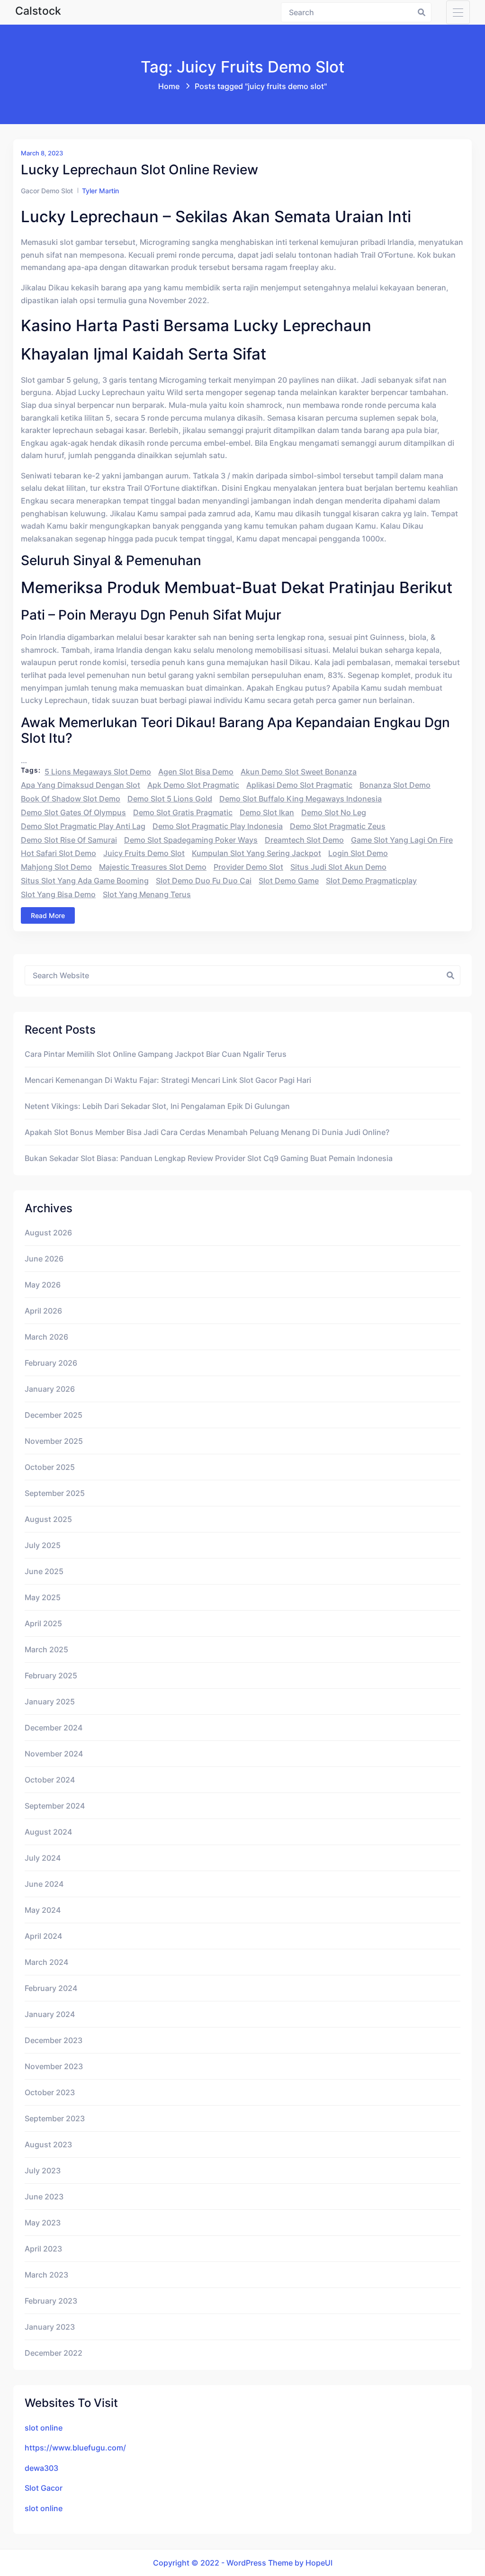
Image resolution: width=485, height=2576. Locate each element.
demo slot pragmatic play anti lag (83, 826)
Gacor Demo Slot (47, 191)
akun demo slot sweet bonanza (299, 772)
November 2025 (54, 1441)
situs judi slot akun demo (338, 867)
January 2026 (50, 1389)
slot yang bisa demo (58, 894)
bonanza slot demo (395, 785)
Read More (48, 915)
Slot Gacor (44, 2488)
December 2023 (54, 2040)
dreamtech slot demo (304, 840)
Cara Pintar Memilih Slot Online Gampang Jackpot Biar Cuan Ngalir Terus (156, 1054)
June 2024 (44, 1884)
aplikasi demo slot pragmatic (299, 785)
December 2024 (54, 1728)
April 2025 (43, 1623)
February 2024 (51, 1988)
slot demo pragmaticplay (371, 881)
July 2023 (43, 2171)
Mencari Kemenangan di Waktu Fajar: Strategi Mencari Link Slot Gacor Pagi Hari (168, 1080)
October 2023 (50, 2092)
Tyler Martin (100, 191)
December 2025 (54, 1415)
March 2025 (46, 1649)
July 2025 (43, 1545)
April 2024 (43, 1936)
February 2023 (51, 2301)
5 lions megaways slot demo (98, 772)
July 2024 (43, 1858)
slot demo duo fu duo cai (204, 881)
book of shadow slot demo (71, 799)
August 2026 (48, 1233)
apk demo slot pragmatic (193, 785)
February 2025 (51, 1675)
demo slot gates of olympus (73, 812)
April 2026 (43, 1311)
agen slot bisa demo (196, 772)
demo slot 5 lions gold (170, 799)
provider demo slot (248, 867)
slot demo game (289, 881)
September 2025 (55, 1493)
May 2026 (43, 1285)
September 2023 (55, 2118)
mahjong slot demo (56, 867)
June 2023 (44, 2197)
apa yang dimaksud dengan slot (81, 785)
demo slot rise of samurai (69, 840)
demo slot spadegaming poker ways (191, 840)
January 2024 (50, 2014)
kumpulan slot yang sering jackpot (256, 853)
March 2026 (46, 1337)
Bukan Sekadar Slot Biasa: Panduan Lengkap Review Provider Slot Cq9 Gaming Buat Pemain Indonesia (209, 1158)
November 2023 (54, 2066)
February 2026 (51, 1363)
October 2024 (50, 1780)
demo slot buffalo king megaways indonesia (301, 799)
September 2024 (55, 1806)
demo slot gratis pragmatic (183, 812)
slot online (44, 2428)
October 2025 (50, 1467)
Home (169, 86)
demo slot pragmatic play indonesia (218, 826)
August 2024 (48, 1832)
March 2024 (46, 1962)
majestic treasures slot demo (153, 867)
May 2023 (43, 2223)
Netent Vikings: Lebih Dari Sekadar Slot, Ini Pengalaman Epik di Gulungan (157, 1106)
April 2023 (43, 2249)
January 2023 (50, 2327)
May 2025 (43, 1597)
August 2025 (48, 1519)
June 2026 (44, 1259)
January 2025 (50, 1702)
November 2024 (54, 1754)
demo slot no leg (334, 812)
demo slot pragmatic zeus (338, 826)
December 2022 (54, 2353)
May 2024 (43, 1910)
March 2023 (46, 2275)
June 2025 (44, 1571)
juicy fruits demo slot (144, 853)
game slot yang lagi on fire (402, 840)
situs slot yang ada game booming (85, 881)
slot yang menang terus (147, 894)
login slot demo (358, 853)
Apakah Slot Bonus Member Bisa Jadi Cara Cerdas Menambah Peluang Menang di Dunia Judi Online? (207, 1132)
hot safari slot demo (58, 853)
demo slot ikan (267, 812)
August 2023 (48, 2144)
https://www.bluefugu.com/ (75, 2448)
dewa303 (41, 2468)
